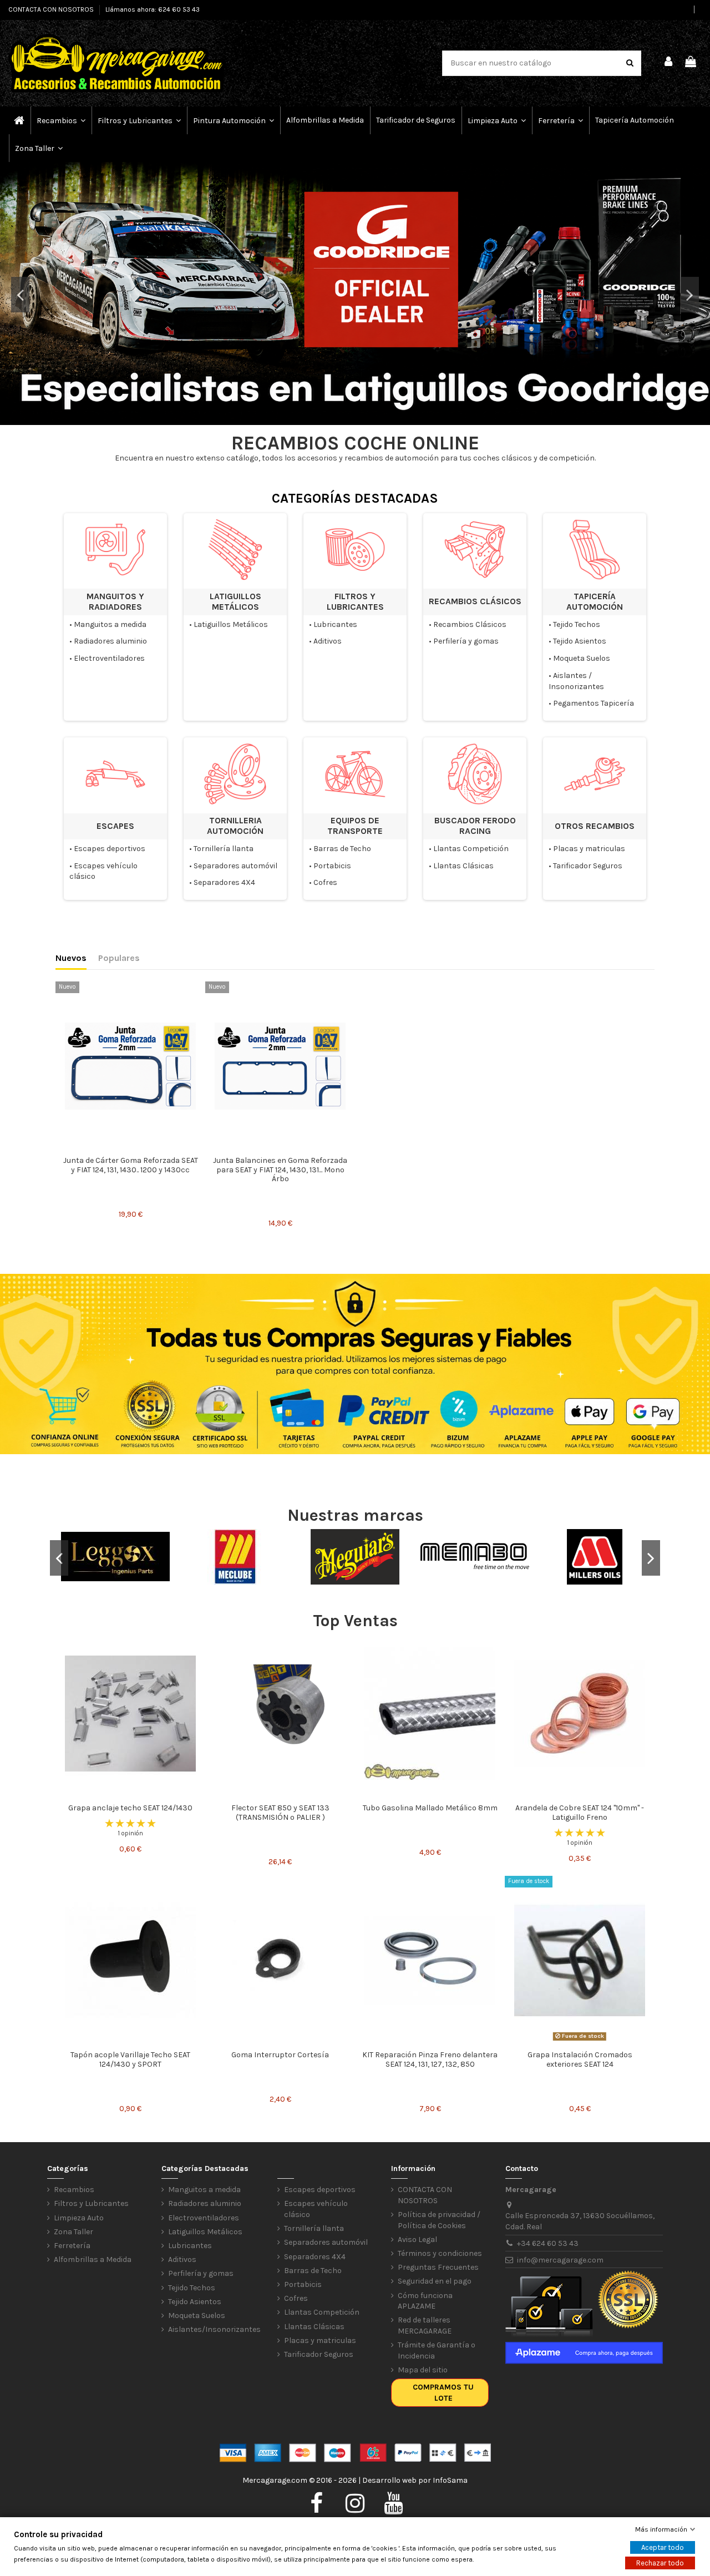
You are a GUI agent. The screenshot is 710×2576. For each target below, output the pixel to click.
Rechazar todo (660, 2563)
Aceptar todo (663, 2547)
